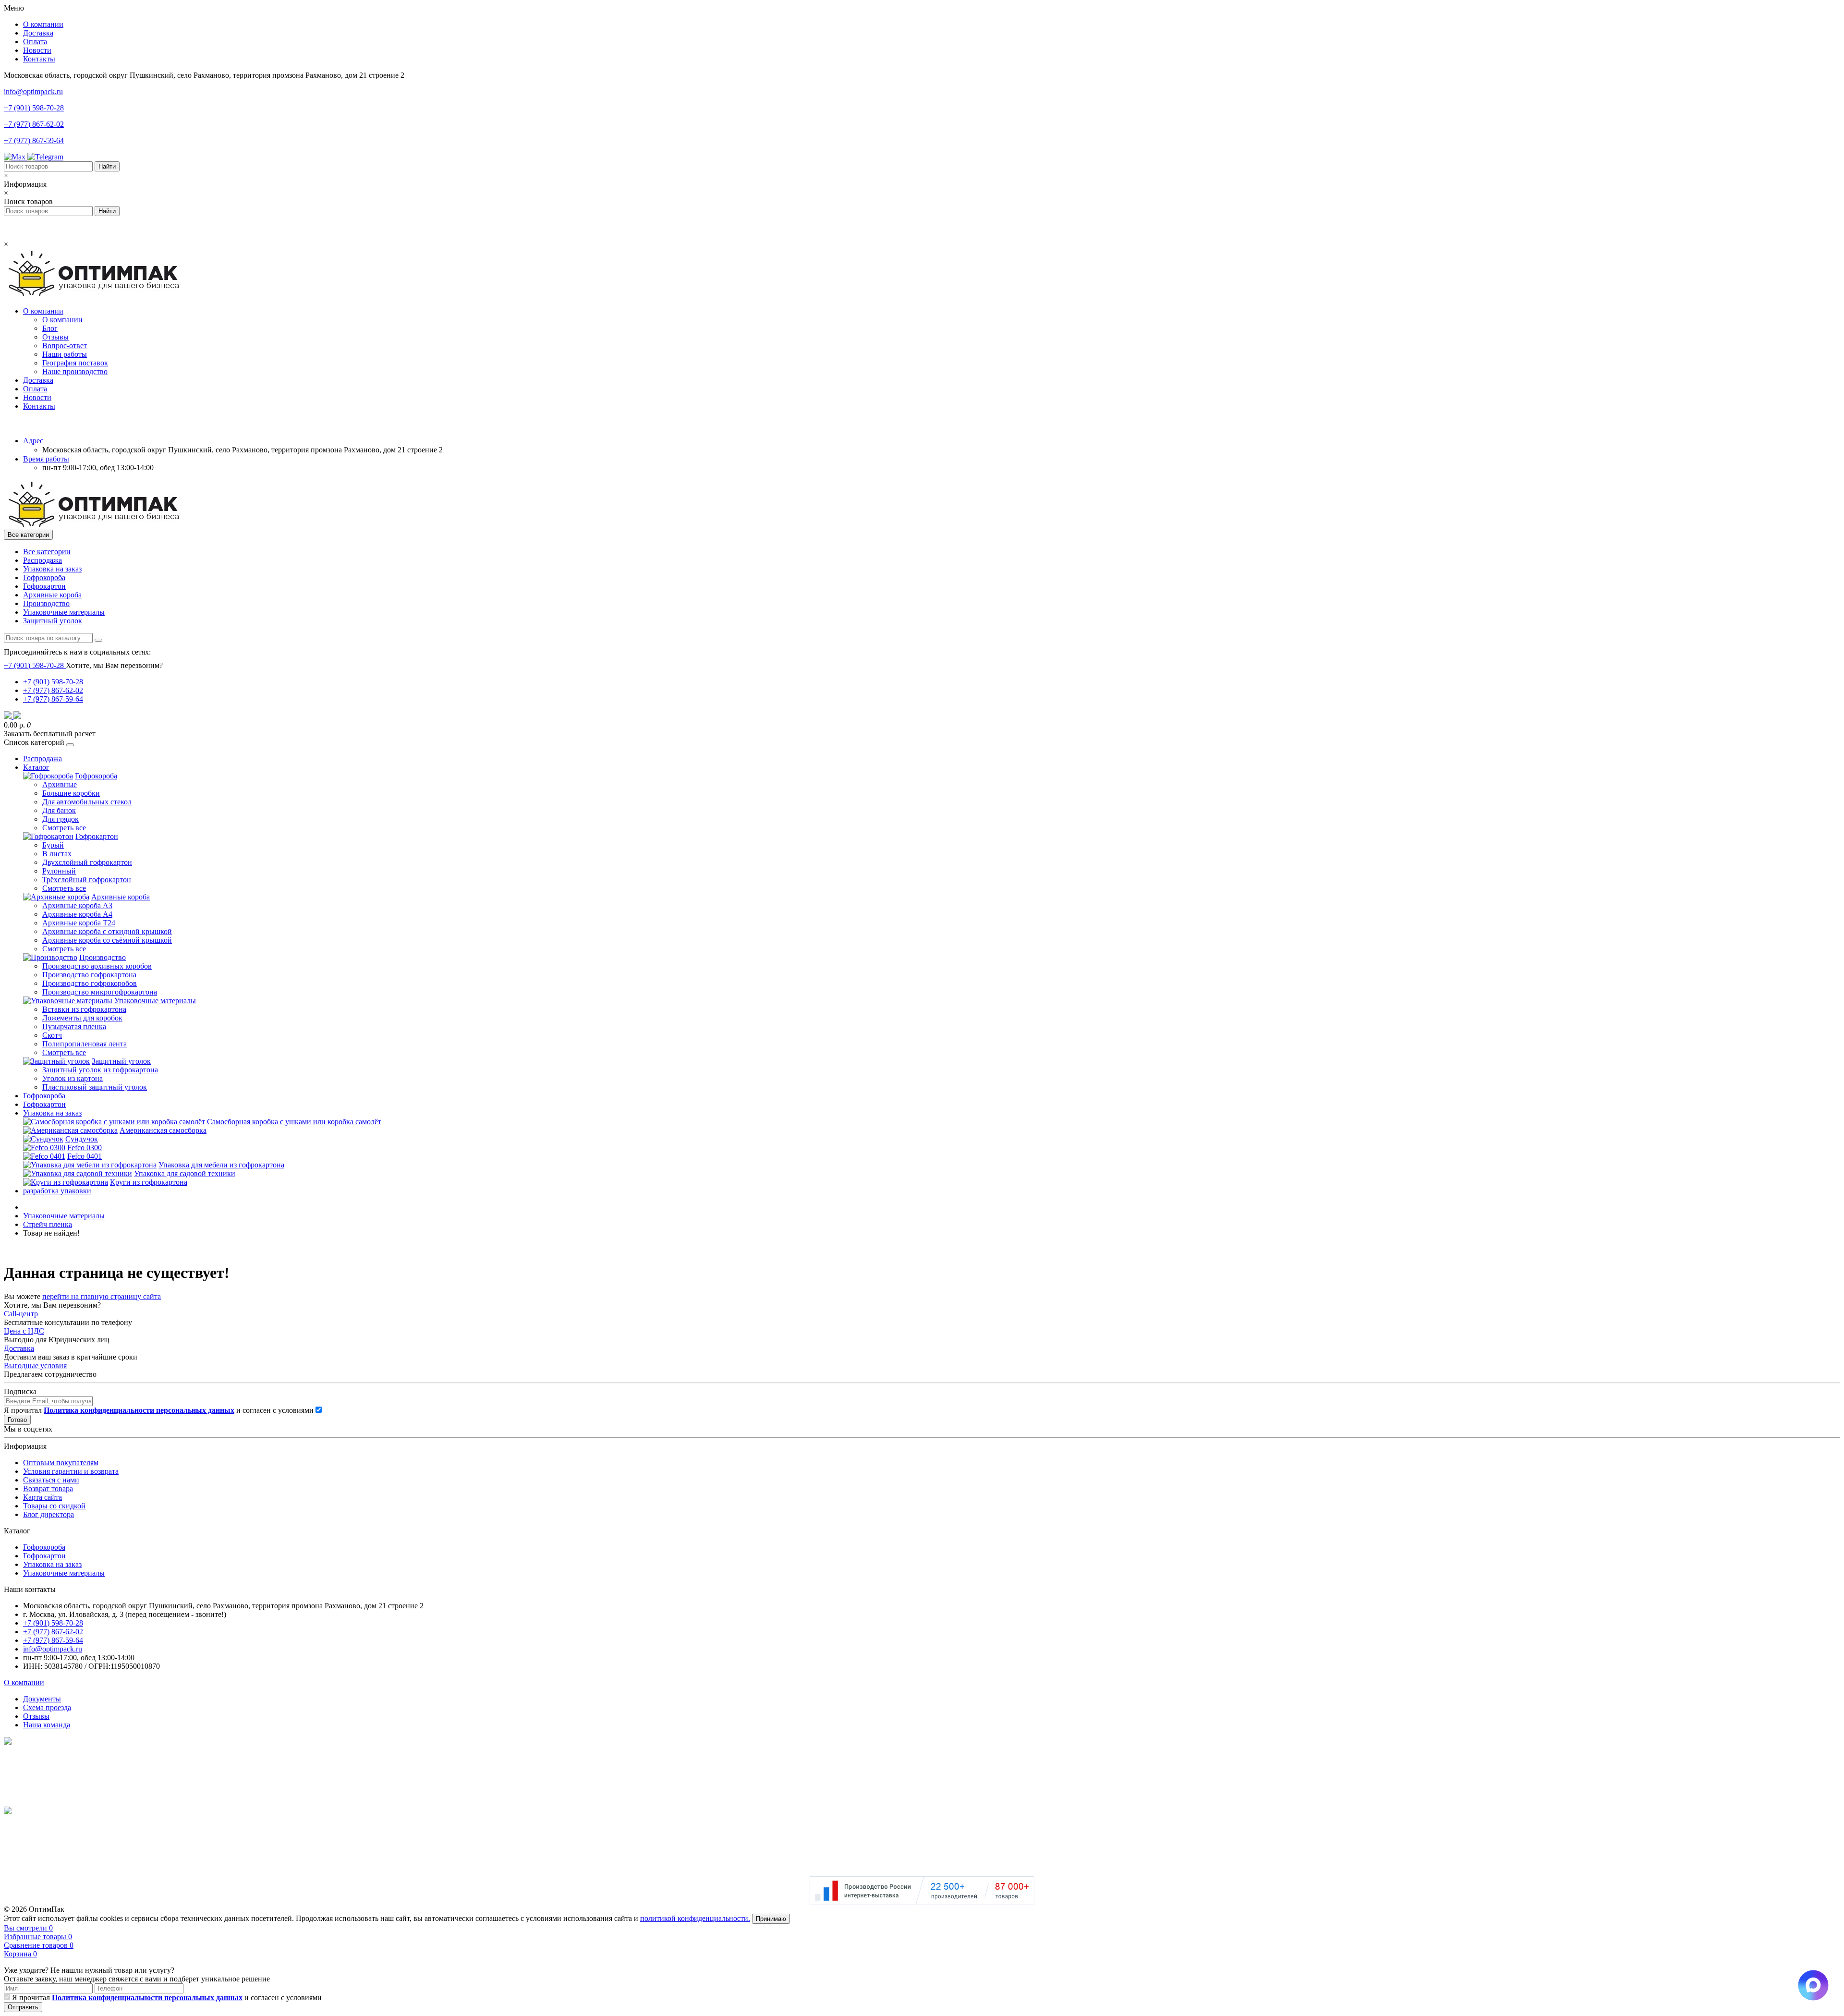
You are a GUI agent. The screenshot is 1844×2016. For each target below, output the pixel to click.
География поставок (75, 363)
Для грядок (61, 819)
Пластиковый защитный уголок (95, 1087)
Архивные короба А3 (77, 905)
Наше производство (75, 371)
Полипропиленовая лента (85, 1044)
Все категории (47, 552)
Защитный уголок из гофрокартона (100, 1070)
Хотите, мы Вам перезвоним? (114, 665)
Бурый (53, 845)
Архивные (60, 784)
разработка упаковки (57, 1191)
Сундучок (82, 1139)
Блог (50, 328)
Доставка (38, 33)
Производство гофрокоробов (90, 983)
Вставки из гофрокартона (84, 1009)
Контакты (39, 59)
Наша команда (47, 1725)
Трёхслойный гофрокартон (87, 880)
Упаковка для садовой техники (185, 1173)
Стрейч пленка (48, 1224)
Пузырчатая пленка (74, 1026)
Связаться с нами (51, 1480)
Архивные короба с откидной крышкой (107, 931)
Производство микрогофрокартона (100, 992)
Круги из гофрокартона (149, 1182)
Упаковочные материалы (64, 612)
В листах (57, 854)
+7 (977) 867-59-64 (34, 140)
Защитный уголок (53, 621)
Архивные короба (52, 595)
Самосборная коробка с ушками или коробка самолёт (294, 1122)
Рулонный (59, 871)
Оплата (35, 42)
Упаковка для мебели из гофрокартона (221, 1165)
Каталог (36, 767)
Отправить (23, 2007)
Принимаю (771, 1919)
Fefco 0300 (85, 1148)
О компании (43, 24)
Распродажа (42, 560)
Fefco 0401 (85, 1156)
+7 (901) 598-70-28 (34, 108)
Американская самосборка (163, 1130)
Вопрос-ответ (65, 346)
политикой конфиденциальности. (695, 1918)
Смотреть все (64, 828)
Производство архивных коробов (97, 966)
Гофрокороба (44, 577)
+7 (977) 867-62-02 (34, 124)
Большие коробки (71, 793)
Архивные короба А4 (77, 914)
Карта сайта (42, 1497)
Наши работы (65, 354)
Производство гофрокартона (89, 975)
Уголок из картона (73, 1078)
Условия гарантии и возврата (71, 1471)
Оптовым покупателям (61, 1463)
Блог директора (49, 1514)
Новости (37, 50)
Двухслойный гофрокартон (87, 862)
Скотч (52, 1035)
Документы (42, 1699)
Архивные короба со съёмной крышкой (107, 940)
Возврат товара (48, 1488)
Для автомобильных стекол (87, 802)
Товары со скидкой (54, 1506)
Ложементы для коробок (82, 1018)
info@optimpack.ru (33, 91)
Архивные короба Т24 (79, 923)
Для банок (59, 810)
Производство (46, 603)
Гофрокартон (44, 586)
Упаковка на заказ (52, 569)
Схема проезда (47, 1707)
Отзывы (55, 337)
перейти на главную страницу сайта (102, 1296)
